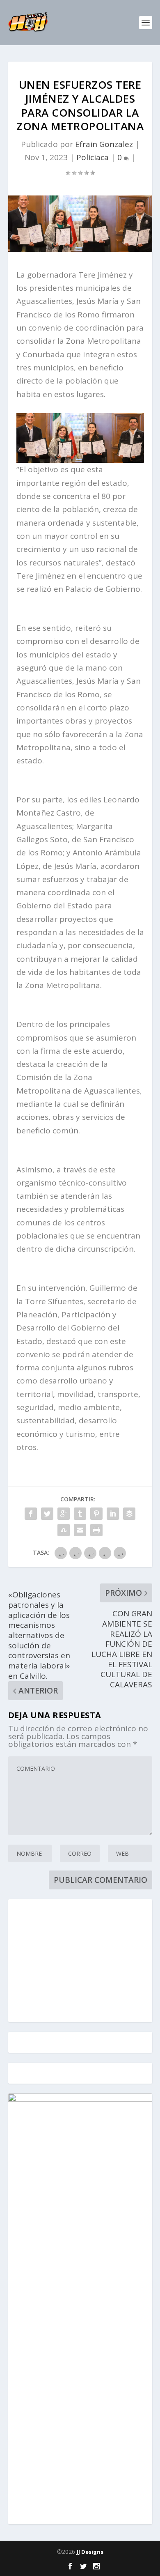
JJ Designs (90, 2552)
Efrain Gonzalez (104, 144)
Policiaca (93, 157)
